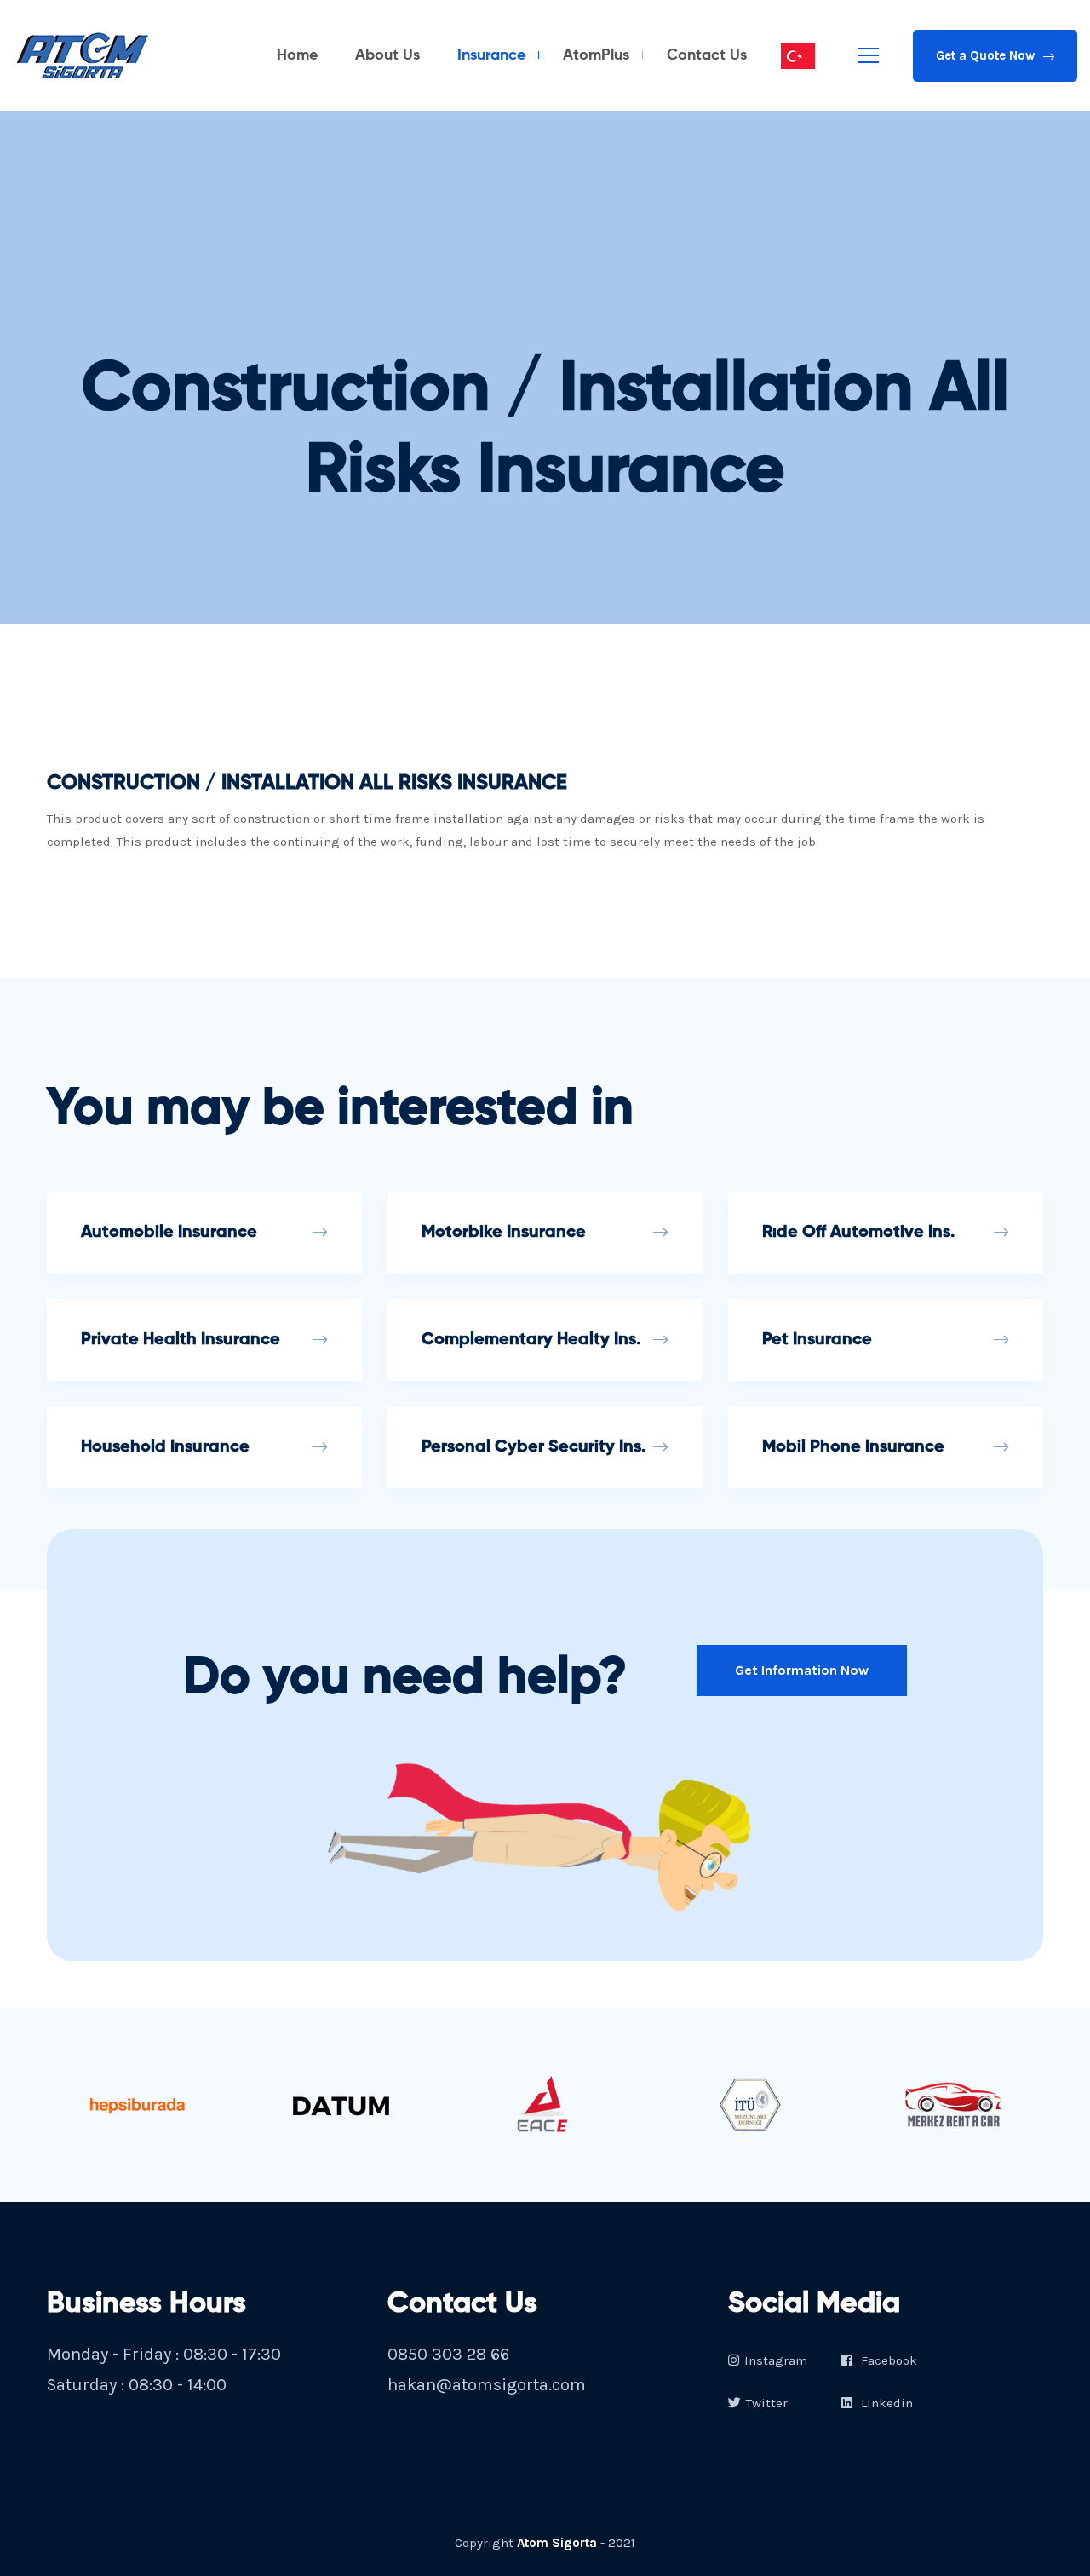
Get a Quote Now (985, 55)
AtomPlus (596, 55)
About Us (387, 55)
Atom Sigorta (557, 2543)
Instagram (776, 2360)
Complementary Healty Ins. (531, 1340)
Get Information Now (802, 1670)
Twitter (767, 2403)
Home (297, 55)
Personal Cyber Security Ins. (534, 1447)
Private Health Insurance (181, 1340)
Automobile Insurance (169, 1233)
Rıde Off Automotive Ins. (858, 1233)
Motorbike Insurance (504, 1233)
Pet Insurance (817, 1340)
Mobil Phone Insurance (853, 1447)
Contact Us (707, 55)
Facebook (887, 2360)
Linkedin (885, 2403)
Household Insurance (165, 1447)
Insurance (491, 55)
